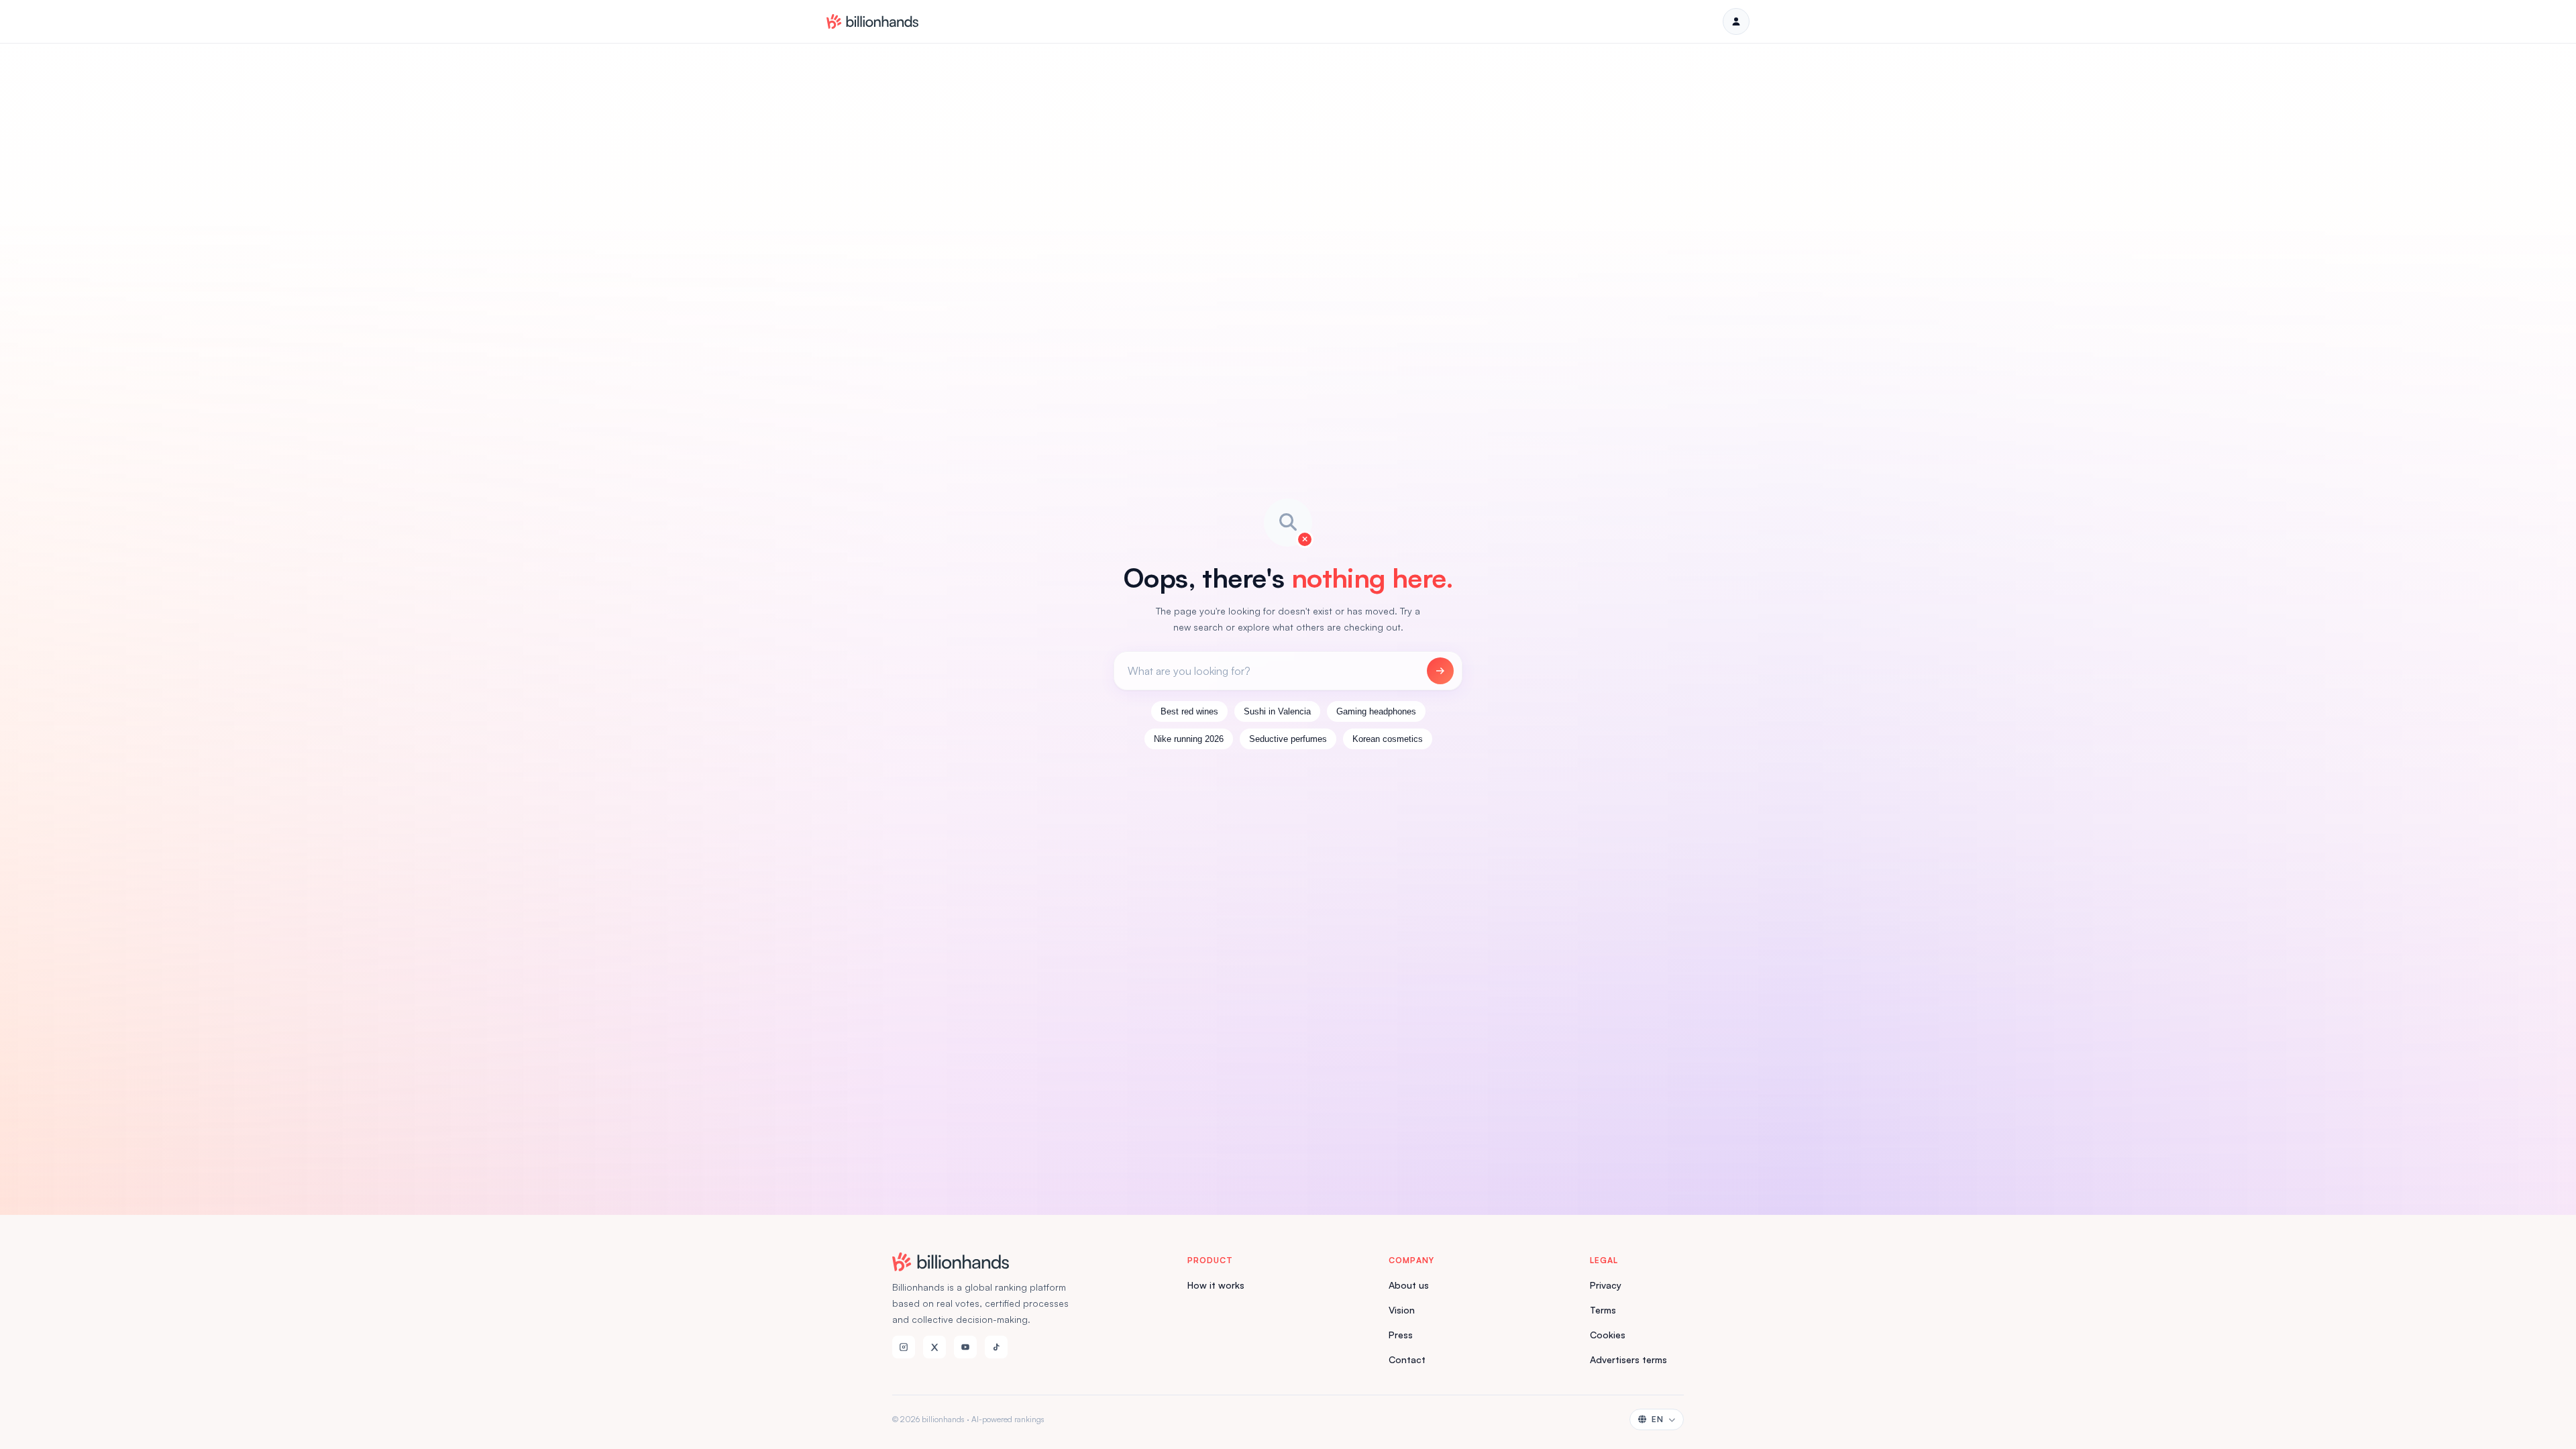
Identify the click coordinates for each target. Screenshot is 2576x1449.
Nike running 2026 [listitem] (1189, 739)
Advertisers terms (1628, 1359)
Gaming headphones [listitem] (1376, 711)
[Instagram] (904, 1347)
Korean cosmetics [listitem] (1388, 739)
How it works (1216, 1285)
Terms (1603, 1310)
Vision (1402, 1310)
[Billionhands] (872, 21)
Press (1401, 1335)
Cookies (1608, 1335)
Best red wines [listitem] (1189, 711)
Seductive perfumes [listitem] (1288, 739)
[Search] (1440, 671)
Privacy (1606, 1285)
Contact (1407, 1359)
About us (1409, 1285)
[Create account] (1736, 21)
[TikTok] (996, 1347)
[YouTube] (965, 1347)
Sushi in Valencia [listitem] (1277, 711)
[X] (934, 1347)
